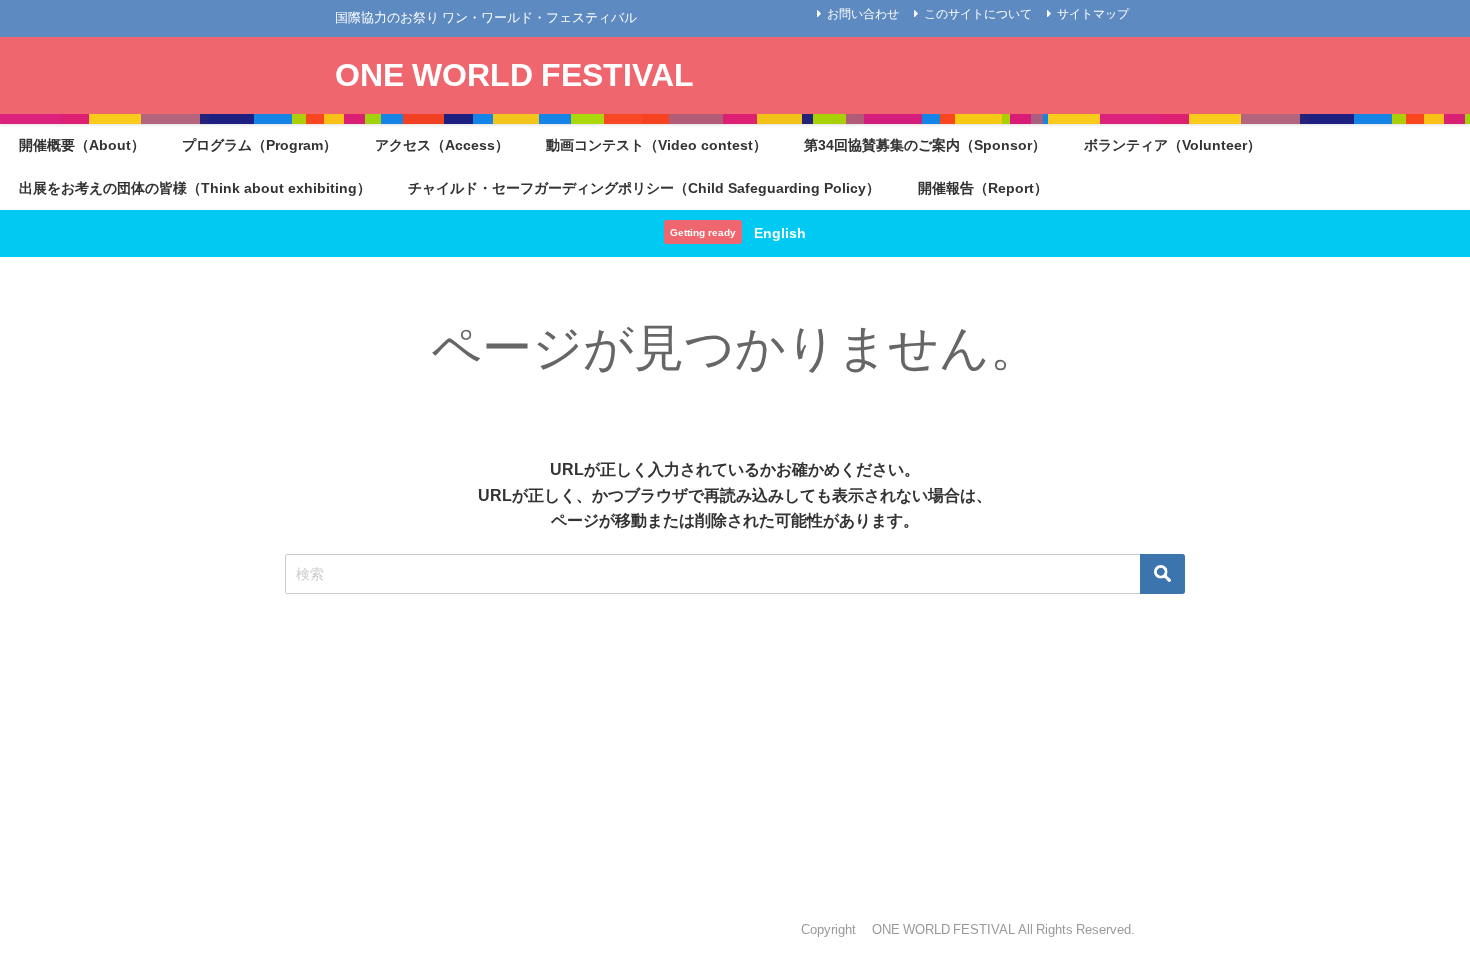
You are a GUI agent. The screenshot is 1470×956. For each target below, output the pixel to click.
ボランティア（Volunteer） (1172, 145)
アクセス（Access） (442, 145)
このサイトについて (978, 14)
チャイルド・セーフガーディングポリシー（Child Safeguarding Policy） (644, 188)
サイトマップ (1093, 14)
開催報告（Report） (983, 188)
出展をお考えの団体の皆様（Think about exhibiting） (195, 188)
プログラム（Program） (259, 145)
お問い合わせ (863, 14)
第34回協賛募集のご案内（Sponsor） (925, 145)
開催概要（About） (82, 145)
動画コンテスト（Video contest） (656, 145)
